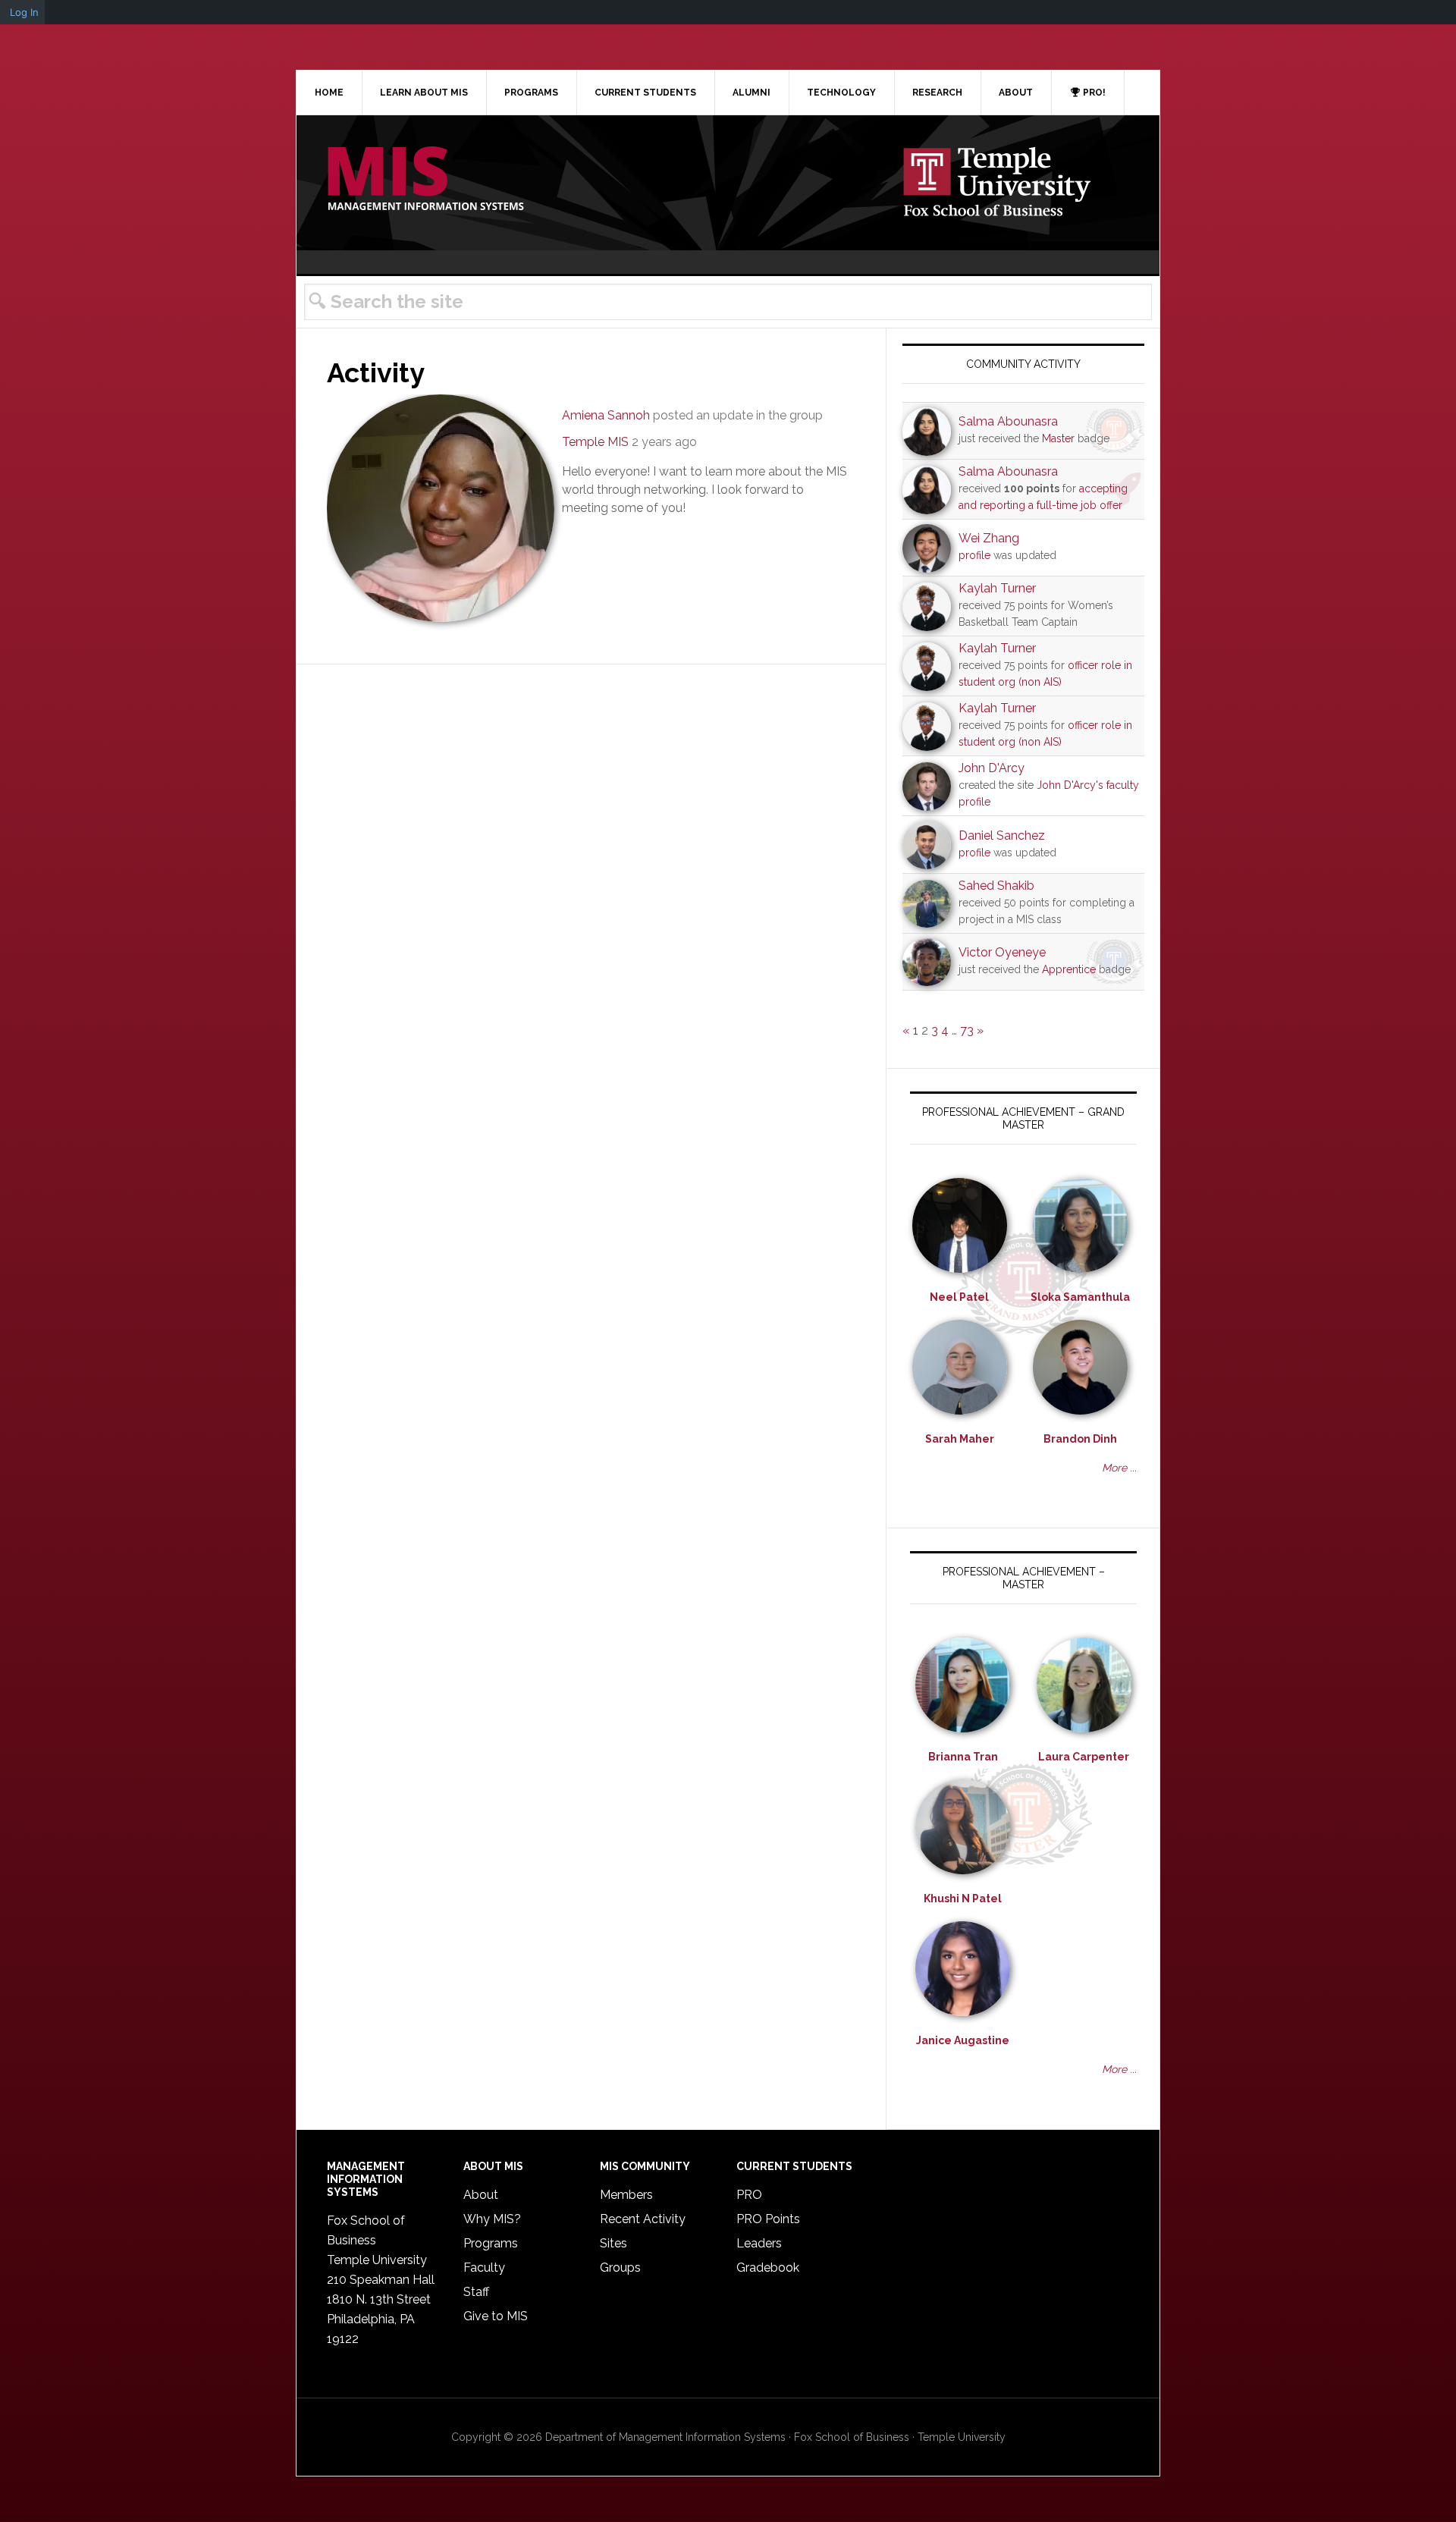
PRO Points (768, 2219)
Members (626, 2195)
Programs (491, 2243)
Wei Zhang (989, 538)
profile (974, 555)
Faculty (484, 2268)
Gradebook (768, 2268)
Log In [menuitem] (24, 12)
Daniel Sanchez (1002, 835)
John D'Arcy (992, 768)
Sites (613, 2243)
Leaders (759, 2243)
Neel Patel (959, 1297)
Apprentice (1069, 969)
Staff (476, 2292)
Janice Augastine (963, 2040)
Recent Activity (643, 2219)
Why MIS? (492, 2219)
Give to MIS (496, 2316)
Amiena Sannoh (606, 415)
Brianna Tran (963, 1757)
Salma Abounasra (1008, 421)
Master (1058, 438)
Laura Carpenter (1084, 1757)
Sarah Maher (960, 1439)
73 (967, 1030)
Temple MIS (425, 180)
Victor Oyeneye (1002, 952)
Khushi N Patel (963, 1899)
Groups (620, 2268)
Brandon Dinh (1080, 1439)
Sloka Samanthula (1080, 1297)
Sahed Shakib (996, 886)
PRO (749, 2195)
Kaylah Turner (997, 588)
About (481, 2195)
